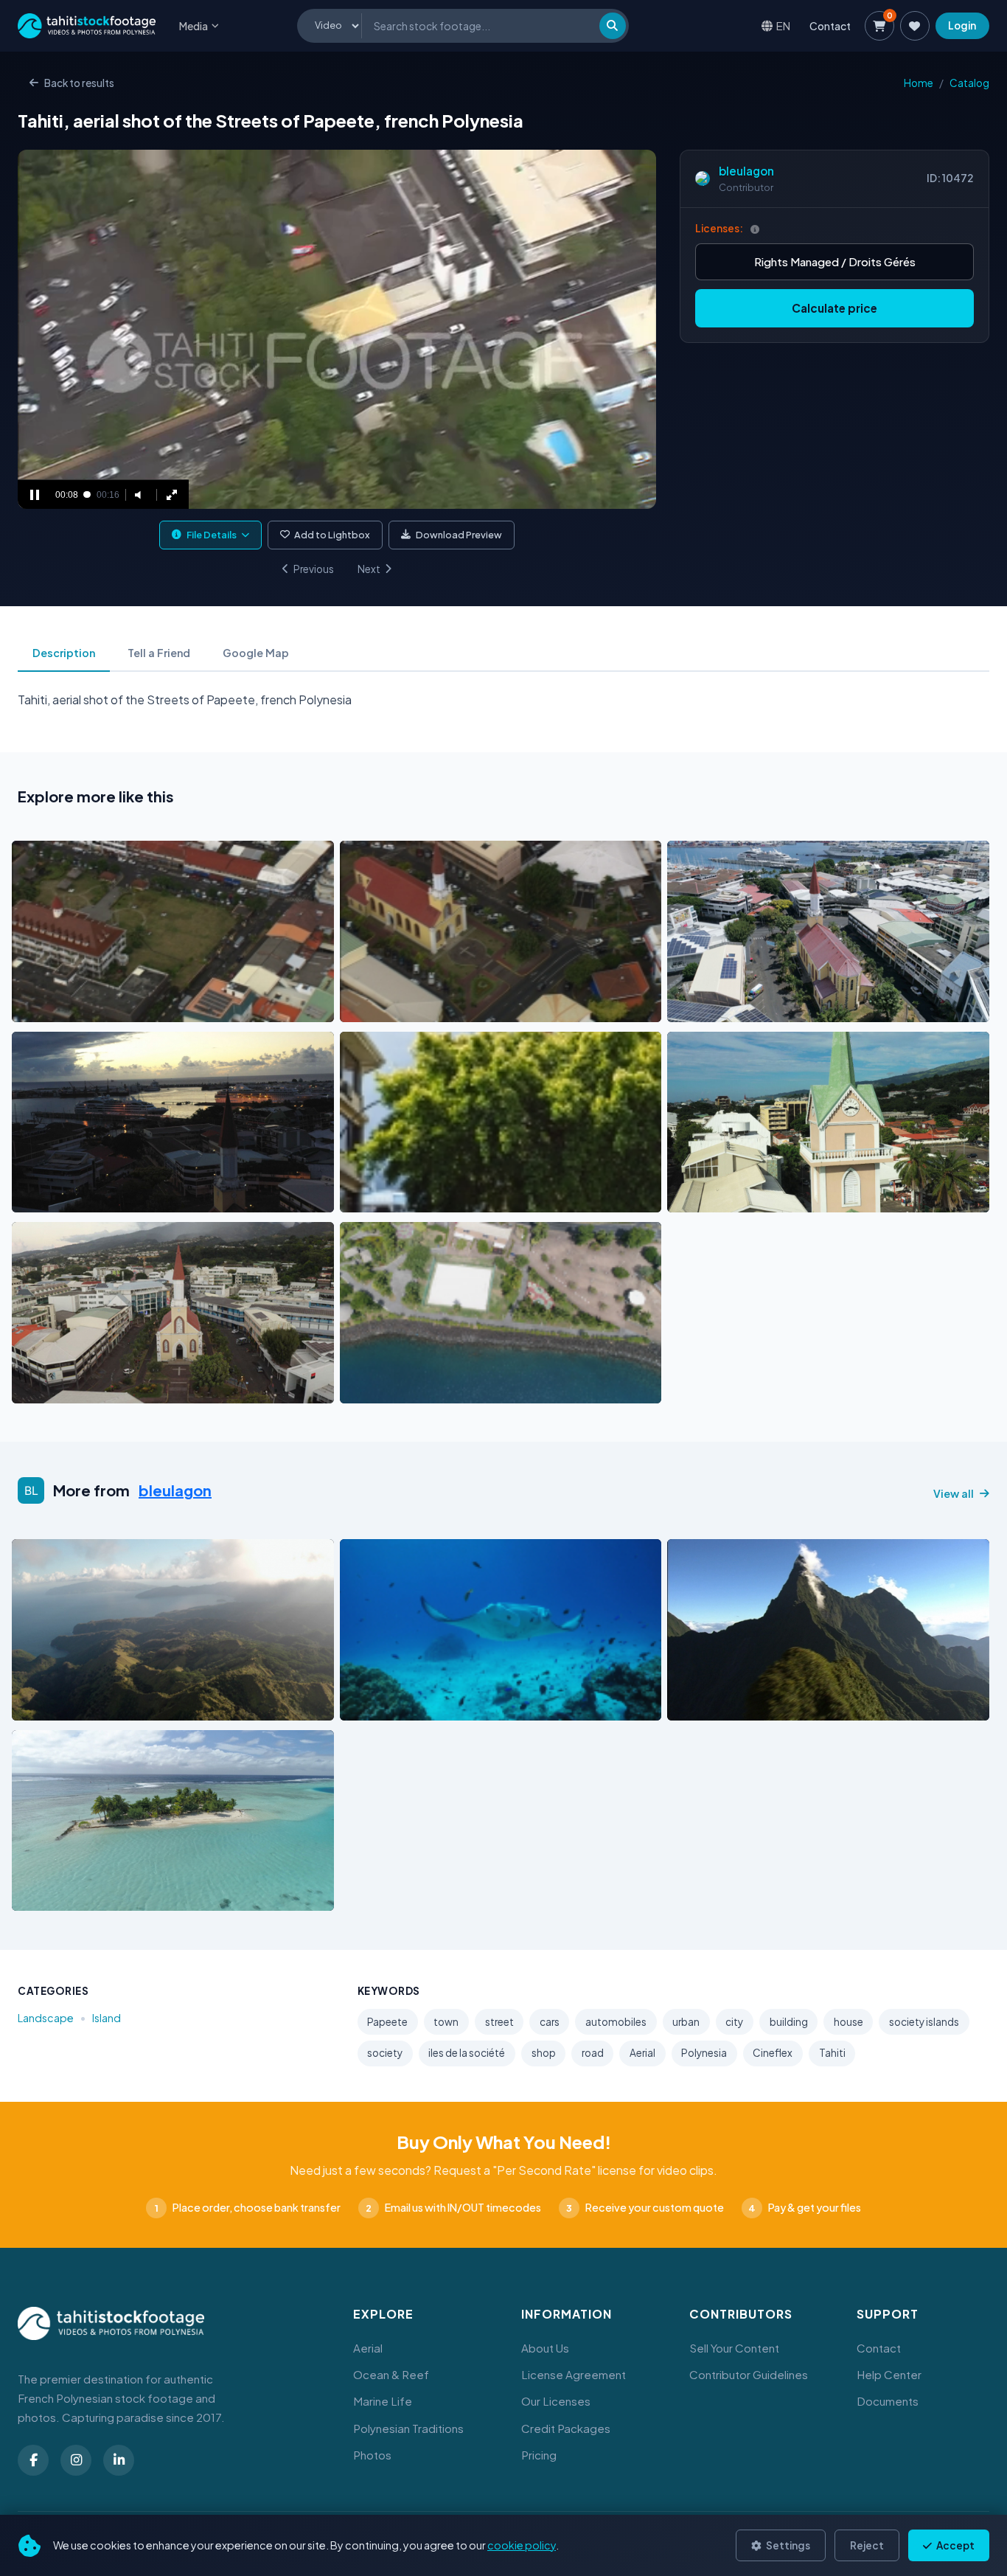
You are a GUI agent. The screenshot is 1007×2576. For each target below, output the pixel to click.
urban (686, 2022)
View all (954, 1493)
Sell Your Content (734, 2348)
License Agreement (574, 2374)
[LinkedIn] (119, 2460)
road (593, 2053)
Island (107, 2018)
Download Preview (459, 535)
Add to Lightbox (332, 535)
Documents (888, 2401)
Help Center (889, 2374)
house (849, 2022)
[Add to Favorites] (60, 1007)
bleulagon (746, 171)
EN (783, 25)
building (789, 2022)
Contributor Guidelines (749, 2374)
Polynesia (704, 2053)
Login (962, 25)
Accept (955, 2545)
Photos (372, 2455)
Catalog (969, 83)
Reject (867, 2545)
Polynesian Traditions (408, 2428)
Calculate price (834, 308)
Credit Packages (566, 2428)
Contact (830, 26)
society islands (924, 2022)
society (385, 2053)
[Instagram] (76, 2460)
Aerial (642, 2053)
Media (194, 26)
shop (544, 2053)
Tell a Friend (159, 653)
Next (369, 569)
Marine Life (383, 2401)
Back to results (79, 83)
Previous (314, 569)
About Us (545, 2348)
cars (550, 2022)
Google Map (256, 653)
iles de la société (467, 2053)
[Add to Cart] (32, 1007)
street (499, 2022)
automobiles (616, 2022)
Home (919, 83)
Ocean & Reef (391, 2374)
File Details (212, 535)
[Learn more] (755, 229)
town (446, 2022)
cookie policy (522, 2545)
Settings (787, 2545)
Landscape (46, 2018)
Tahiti (832, 2053)
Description (64, 653)
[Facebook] (33, 2460)
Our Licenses (556, 2401)
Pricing (539, 2455)
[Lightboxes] (915, 26)
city (734, 2022)
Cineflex (773, 2053)
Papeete (387, 2022)
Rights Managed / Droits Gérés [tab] (835, 261)
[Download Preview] (88, 1007)
